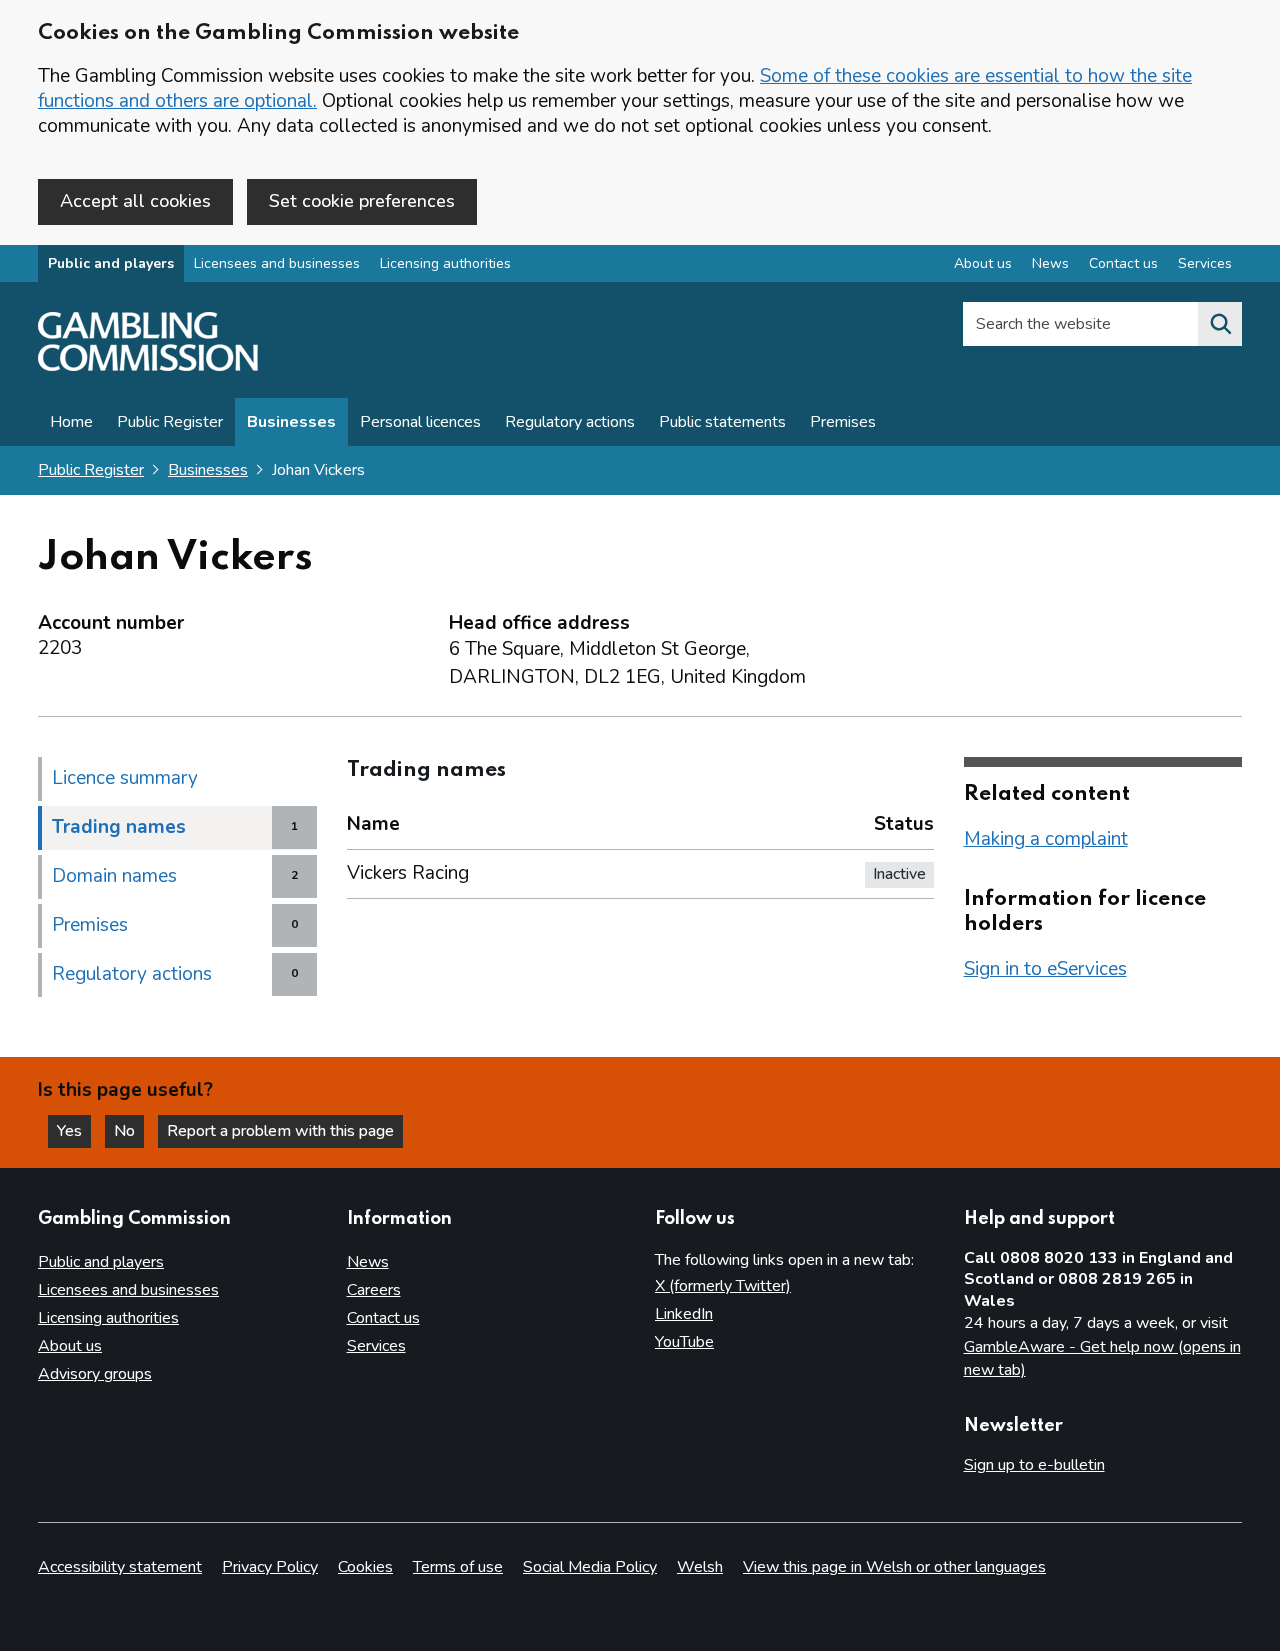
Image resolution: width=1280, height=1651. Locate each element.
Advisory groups (95, 1374)
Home (71, 422)
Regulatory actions (570, 422)
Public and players (111, 263)
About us (983, 263)
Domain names (114, 876)
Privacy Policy (270, 1567)
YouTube (684, 1342)
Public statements (722, 422)
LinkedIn (684, 1314)
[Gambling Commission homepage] (148, 366)
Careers (374, 1290)
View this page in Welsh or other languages (894, 1567)
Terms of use (458, 1567)
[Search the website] (1220, 324)
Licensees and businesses (277, 263)
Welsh (700, 1567)
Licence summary (125, 778)
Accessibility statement (120, 1567)
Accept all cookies (135, 201)
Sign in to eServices (1045, 969)
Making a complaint (1046, 839)
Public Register (170, 422)
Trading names (119, 827)
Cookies (365, 1567)
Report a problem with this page (280, 1131)
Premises (843, 422)
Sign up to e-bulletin (1034, 1465)
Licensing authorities (445, 263)
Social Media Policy (590, 1567)
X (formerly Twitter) (723, 1286)
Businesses (291, 422)
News (1050, 263)
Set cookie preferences (362, 201)
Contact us (1123, 263)
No (129, 1131)
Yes (74, 1131)
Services (1205, 263)
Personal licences (420, 422)
